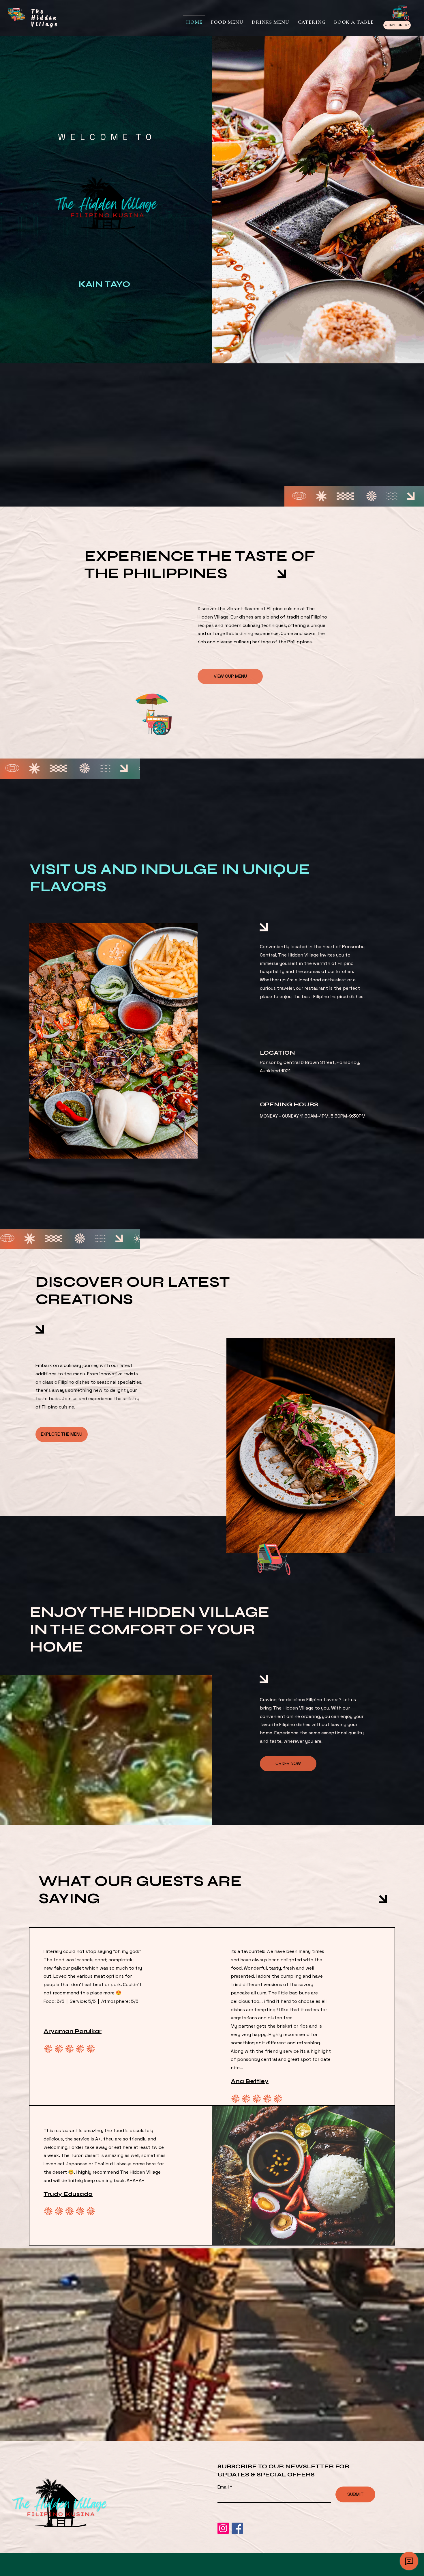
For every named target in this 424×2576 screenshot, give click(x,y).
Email (224, 2487)
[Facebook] (237, 2528)
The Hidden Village (45, 18)
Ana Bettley (250, 2081)
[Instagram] (223, 2528)
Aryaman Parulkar (73, 2031)
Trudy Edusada (68, 2194)
